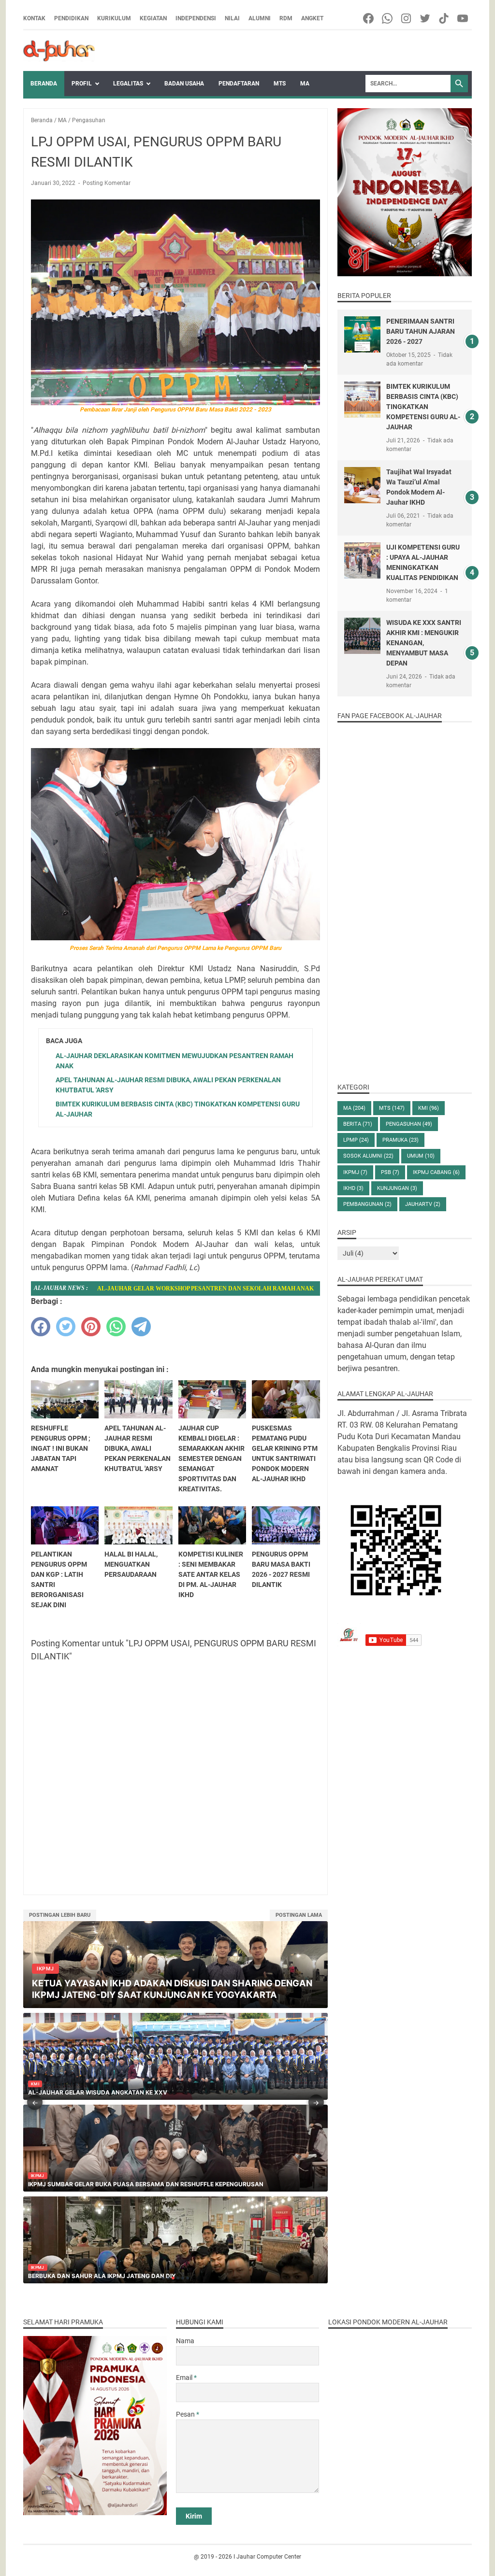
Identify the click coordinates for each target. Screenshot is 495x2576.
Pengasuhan (409, 1124)
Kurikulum (114, 18)
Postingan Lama (299, 1915)
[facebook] (41, 1327)
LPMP (356, 1140)
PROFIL (82, 84)
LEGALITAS (128, 84)
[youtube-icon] (463, 18)
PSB (390, 1172)
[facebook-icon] (369, 18)
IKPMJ (355, 1172)
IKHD (353, 1188)
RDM (286, 18)
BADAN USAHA (184, 84)
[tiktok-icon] (444, 18)
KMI (429, 1108)
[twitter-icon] (426, 18)
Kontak (34, 18)
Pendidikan (71, 18)
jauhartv (423, 1204)
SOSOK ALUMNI (368, 1156)
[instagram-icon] (407, 18)
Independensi (196, 18)
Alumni (260, 18)
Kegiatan (153, 18)
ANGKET (312, 18)
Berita (358, 1124)
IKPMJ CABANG (436, 1172)
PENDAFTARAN (239, 84)
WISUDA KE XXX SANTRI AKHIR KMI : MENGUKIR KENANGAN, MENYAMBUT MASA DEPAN (424, 643)
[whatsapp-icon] (388, 18)
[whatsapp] (116, 1327)
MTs (280, 84)
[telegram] (141, 1327)
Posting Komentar (107, 183)
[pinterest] (91, 1327)
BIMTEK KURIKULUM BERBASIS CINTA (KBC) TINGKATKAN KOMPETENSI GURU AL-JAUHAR (423, 407)
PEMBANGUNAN (367, 1204)
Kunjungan (397, 1188)
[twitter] (66, 1327)
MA (305, 84)
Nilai (232, 18)
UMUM (421, 1156)
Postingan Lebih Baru (60, 1915)
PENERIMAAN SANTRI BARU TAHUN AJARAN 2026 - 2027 (421, 331)
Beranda (44, 84)
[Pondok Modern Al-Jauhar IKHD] (59, 51)
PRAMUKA (400, 1140)
